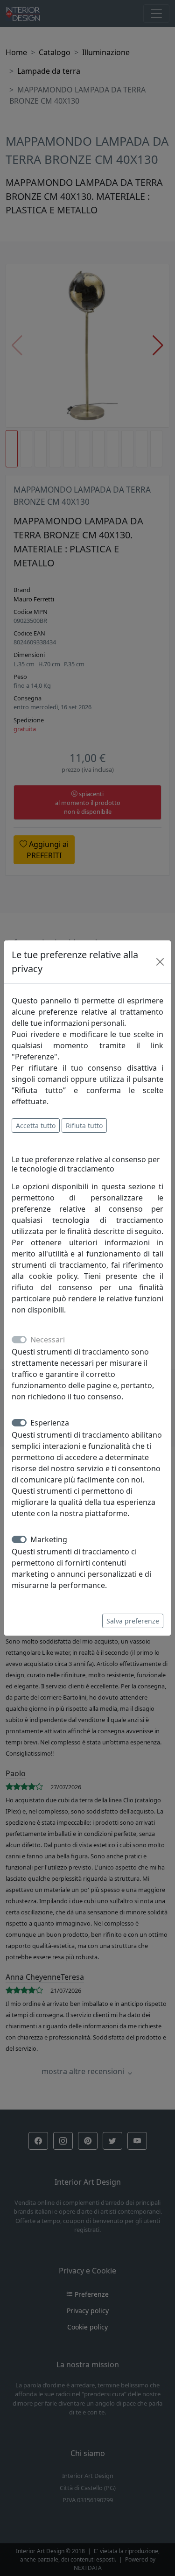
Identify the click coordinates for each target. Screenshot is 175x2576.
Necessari (48, 1340)
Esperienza (50, 1423)
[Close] (160, 962)
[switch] (19, 1423)
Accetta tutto (36, 1126)
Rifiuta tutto (84, 1126)
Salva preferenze (133, 1621)
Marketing (49, 1539)
